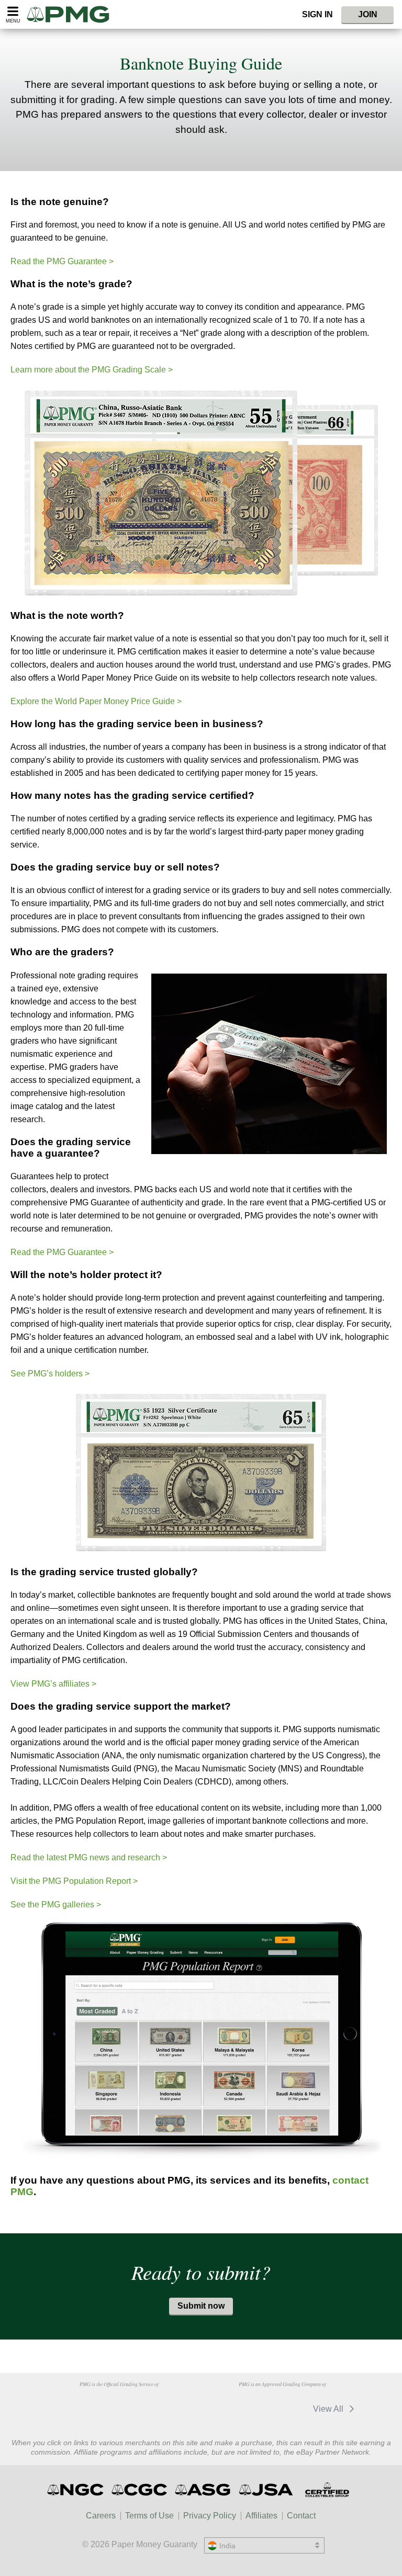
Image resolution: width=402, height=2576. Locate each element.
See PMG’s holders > (50, 1374)
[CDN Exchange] (281, 2409)
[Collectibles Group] (327, 2490)
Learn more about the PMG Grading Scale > (92, 370)
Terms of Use (149, 2516)
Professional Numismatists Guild (119, 2404)
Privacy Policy (210, 2516)
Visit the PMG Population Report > (74, 1881)
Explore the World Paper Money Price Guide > (96, 701)
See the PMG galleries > (56, 1905)
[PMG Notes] (72, 14)
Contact (301, 2516)
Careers (101, 2516)
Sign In (317, 14)
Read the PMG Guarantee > (62, 261)
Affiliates (261, 2516)
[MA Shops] (227, 2409)
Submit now (201, 2306)
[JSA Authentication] (266, 2490)
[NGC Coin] (76, 2490)
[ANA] (65, 2404)
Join (368, 14)
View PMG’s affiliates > (53, 1684)
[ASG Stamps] (203, 2490)
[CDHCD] (172, 2404)
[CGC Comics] (140, 2490)
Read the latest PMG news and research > (89, 1857)
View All (329, 2409)
